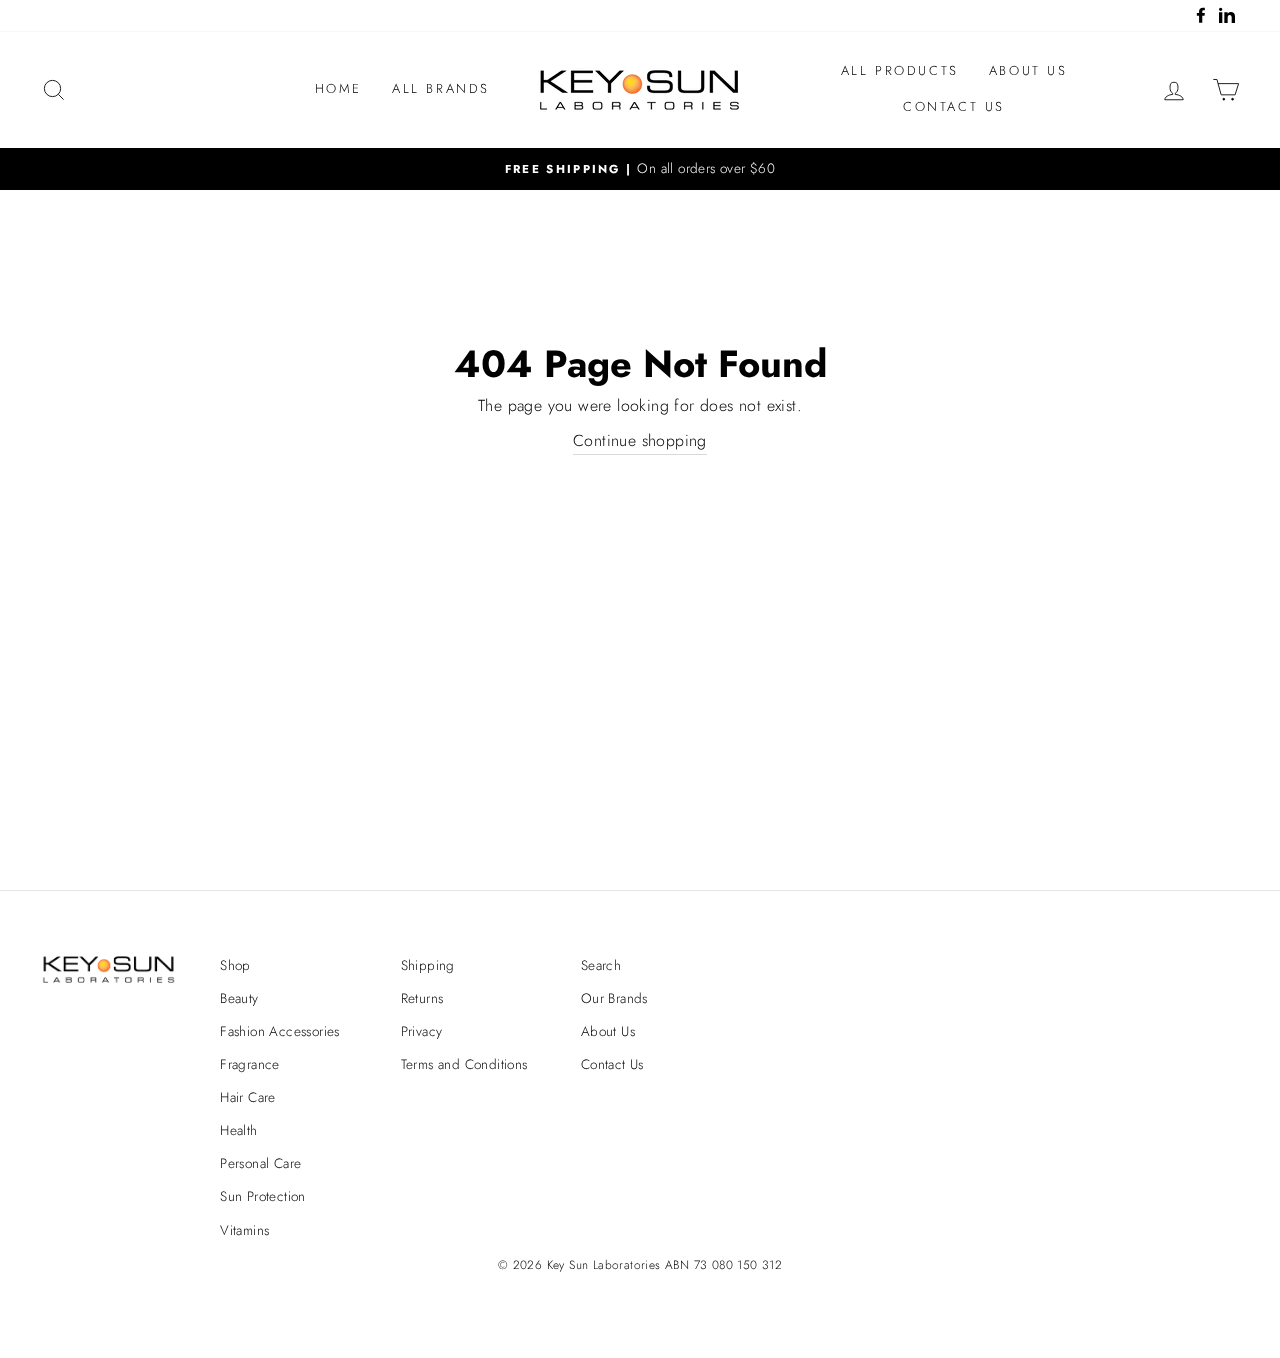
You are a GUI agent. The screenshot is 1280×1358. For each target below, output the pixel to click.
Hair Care (248, 1097)
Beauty (239, 998)
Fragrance (250, 1064)
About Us (1028, 70)
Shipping (428, 965)
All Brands (441, 88)
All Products (900, 70)
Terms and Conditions (464, 1064)
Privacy (422, 1031)
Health (238, 1130)
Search (601, 965)
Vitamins (244, 1230)
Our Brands (614, 998)
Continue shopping (640, 440)
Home (338, 88)
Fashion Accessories (280, 1031)
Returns (422, 998)
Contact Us (954, 106)
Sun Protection (263, 1196)
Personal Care (260, 1163)
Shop (235, 965)
